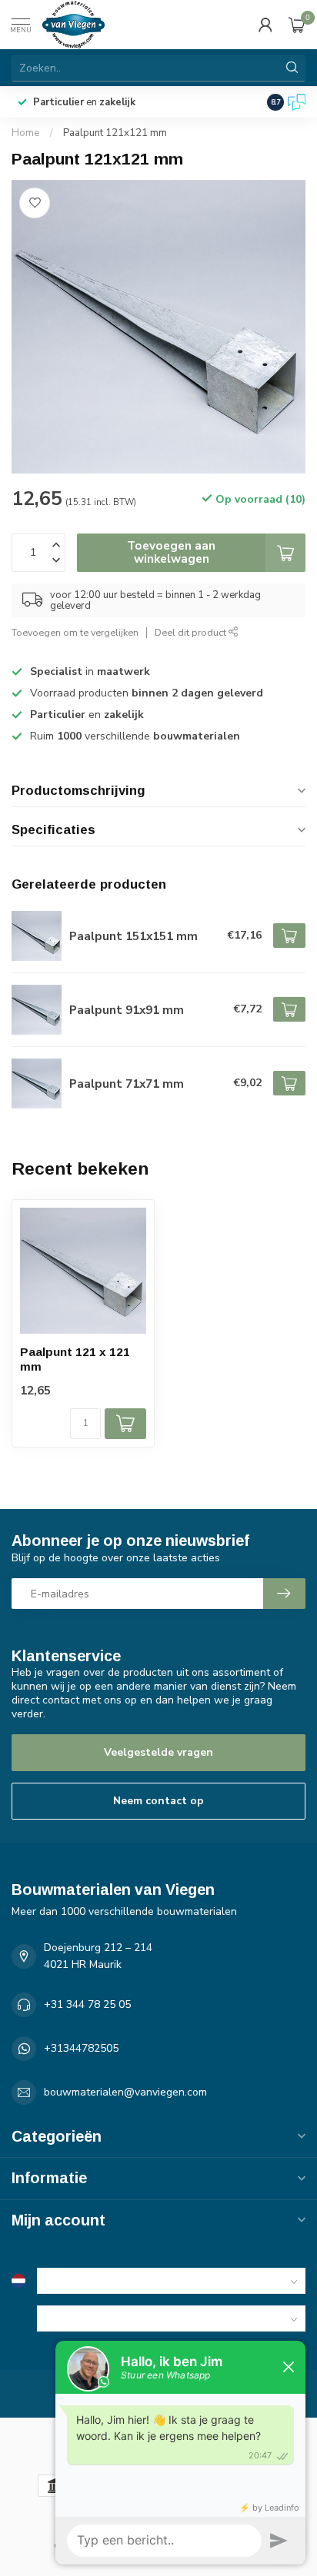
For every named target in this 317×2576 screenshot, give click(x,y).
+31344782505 (81, 2048)
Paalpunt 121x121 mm (115, 133)
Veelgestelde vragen (158, 1752)
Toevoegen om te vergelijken (75, 632)
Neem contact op (158, 1801)
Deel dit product (192, 632)
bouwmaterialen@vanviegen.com (125, 2092)
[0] (297, 25)
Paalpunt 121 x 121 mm (75, 1359)
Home (26, 133)
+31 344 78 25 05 (87, 2004)
